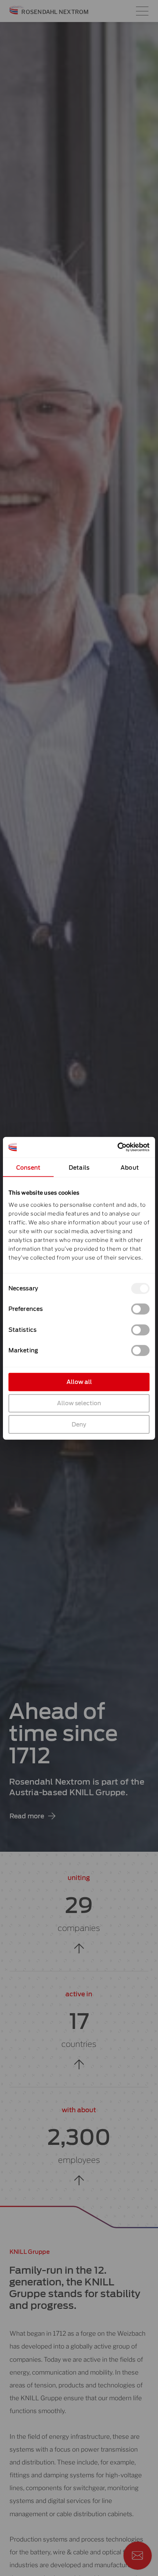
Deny (79, 1424)
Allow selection (79, 1403)
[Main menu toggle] (142, 11)
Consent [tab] (28, 1167)
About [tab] (130, 1167)
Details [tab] (79, 1167)
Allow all (79, 1382)
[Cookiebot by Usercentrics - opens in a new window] (117, 1147)
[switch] (140, 1309)
